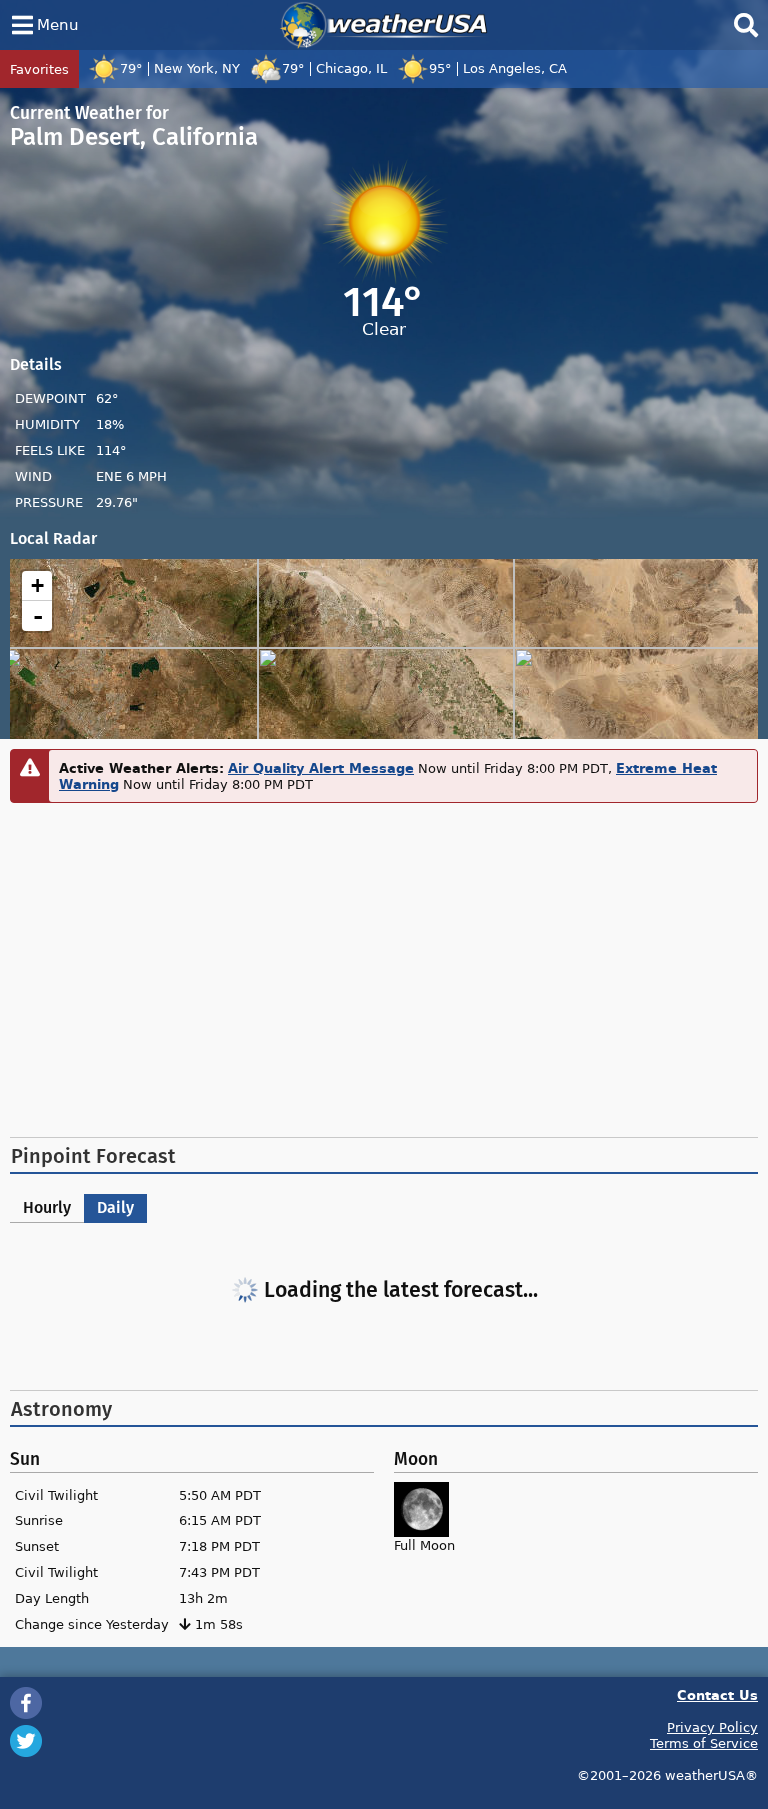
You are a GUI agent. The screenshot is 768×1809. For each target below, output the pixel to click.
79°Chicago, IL (334, 68)
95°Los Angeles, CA (498, 68)
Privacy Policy (712, 1727)
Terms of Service (704, 1743)
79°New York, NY (180, 68)
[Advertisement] (384, 967)
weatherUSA (384, 25)
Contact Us (717, 1694)
